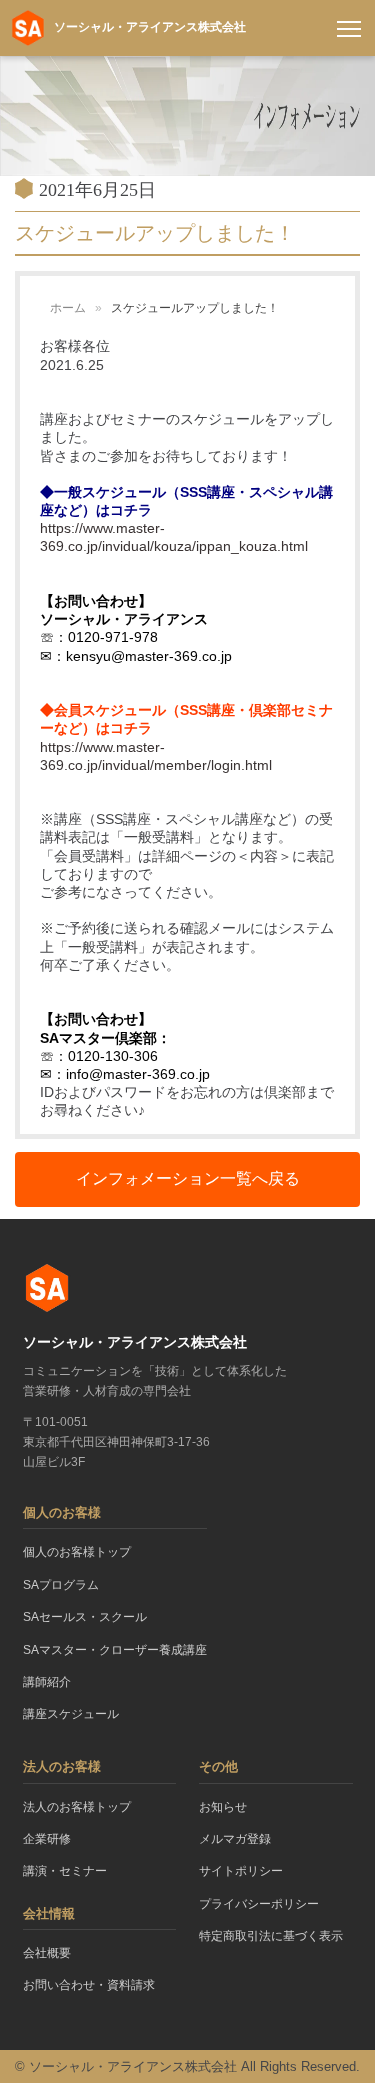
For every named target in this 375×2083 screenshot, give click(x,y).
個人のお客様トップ (77, 1552)
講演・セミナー (65, 1871)
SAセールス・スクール (85, 1617)
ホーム (68, 308)
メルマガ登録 (235, 1839)
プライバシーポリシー (259, 1904)
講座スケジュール (71, 1714)
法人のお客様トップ (77, 1807)
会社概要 (47, 1953)
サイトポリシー (241, 1871)
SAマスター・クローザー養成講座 (115, 1650)
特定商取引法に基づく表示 (271, 1936)
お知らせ (223, 1807)
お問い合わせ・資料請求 (89, 1985)
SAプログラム (61, 1585)
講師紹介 (47, 1682)
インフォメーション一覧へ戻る (188, 1178)
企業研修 (47, 1839)
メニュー (349, 28)
